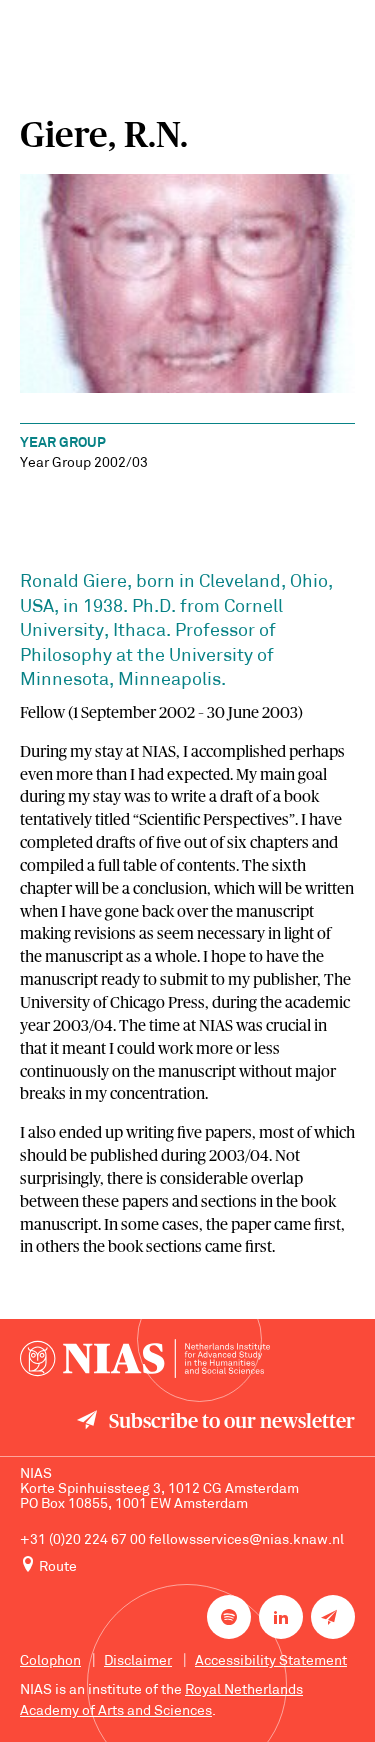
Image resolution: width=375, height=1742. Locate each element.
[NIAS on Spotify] (229, 1617)
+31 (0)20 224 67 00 (83, 1540)
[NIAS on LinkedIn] (281, 1617)
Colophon (50, 1661)
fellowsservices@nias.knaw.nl (246, 1540)
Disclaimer (138, 1661)
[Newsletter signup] (333, 1617)
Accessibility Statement (271, 1661)
